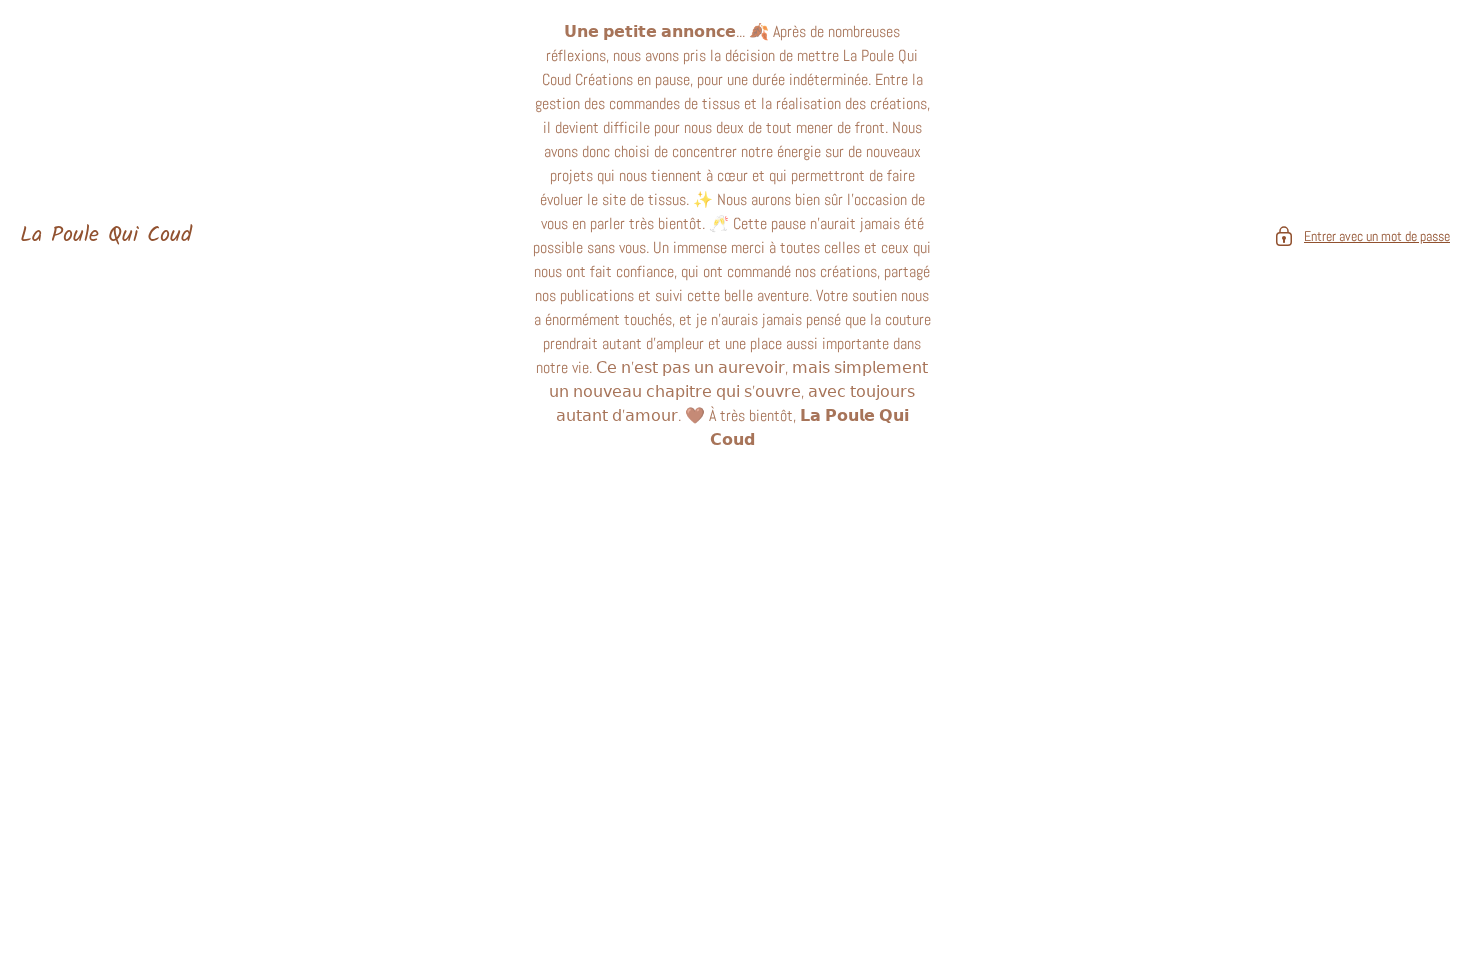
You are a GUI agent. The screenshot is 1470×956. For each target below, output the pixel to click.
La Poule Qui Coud (106, 236)
